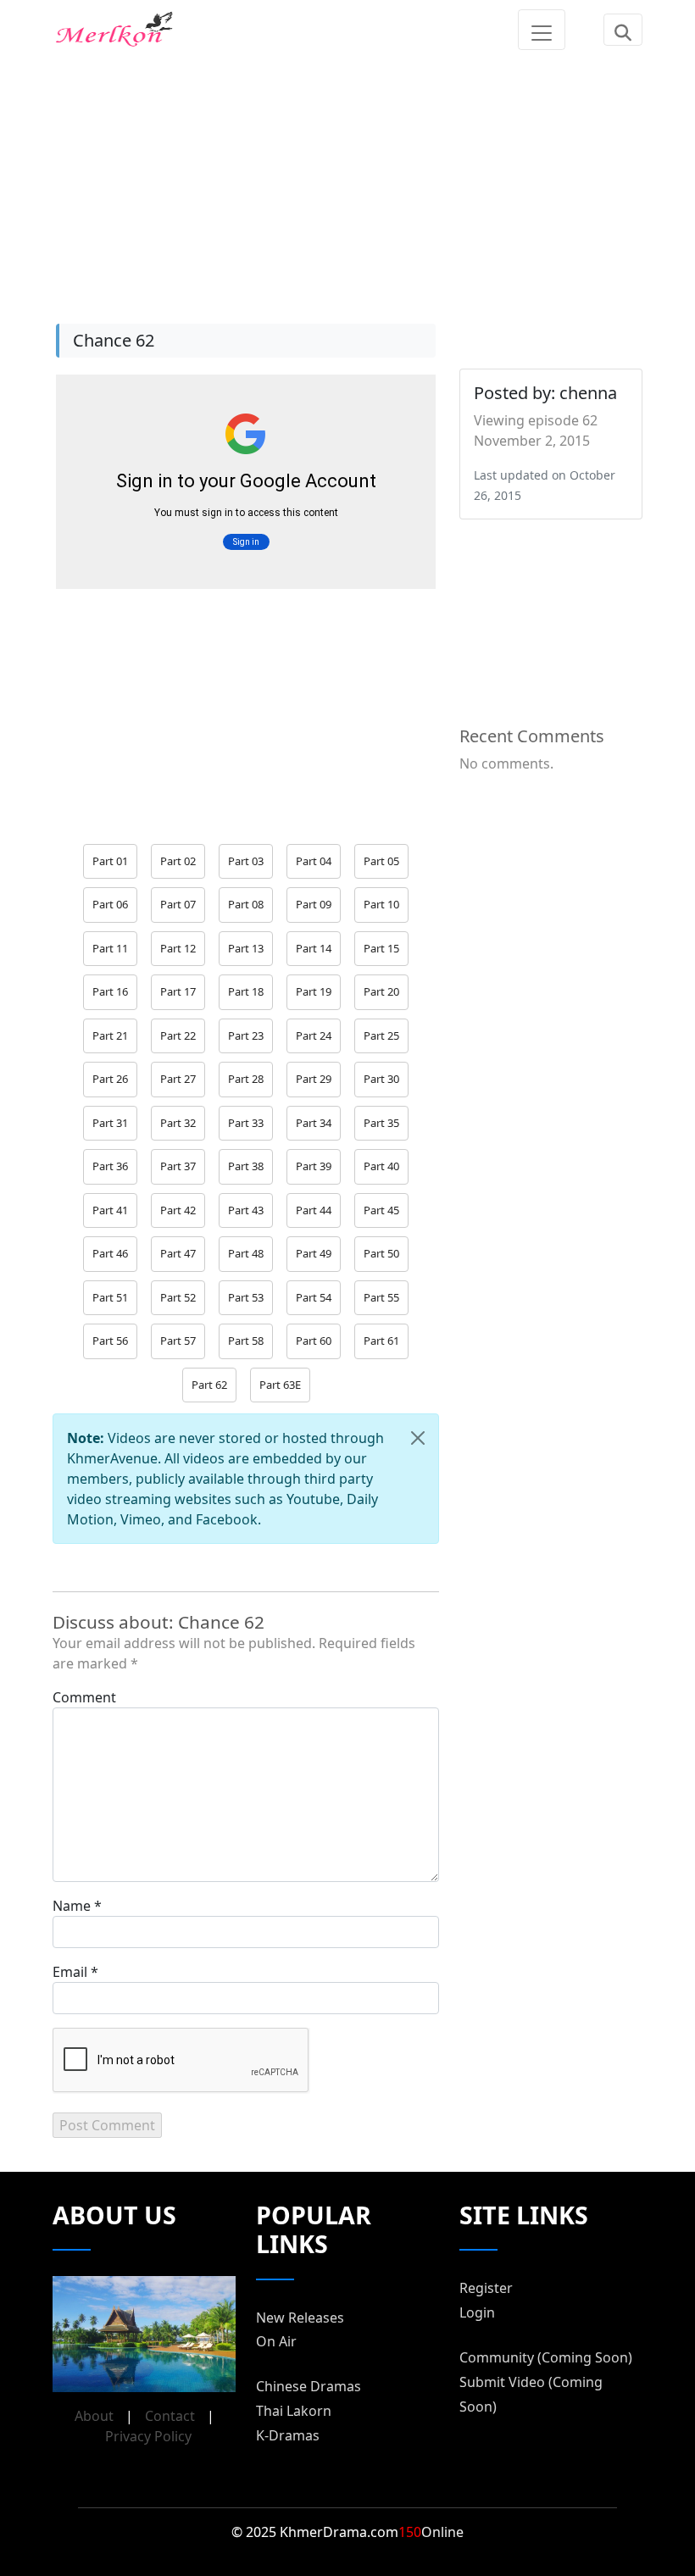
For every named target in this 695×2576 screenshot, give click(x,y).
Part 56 (110, 1341)
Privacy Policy (148, 2436)
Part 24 (314, 1035)
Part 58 (246, 1341)
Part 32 (178, 1123)
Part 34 (314, 1123)
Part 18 (246, 991)
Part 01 (110, 861)
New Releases (300, 2318)
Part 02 (178, 861)
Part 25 (381, 1035)
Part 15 (381, 948)
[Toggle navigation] (542, 30)
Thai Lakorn (294, 2411)
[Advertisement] (347, 178)
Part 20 (381, 991)
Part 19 (314, 991)
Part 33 (246, 1123)
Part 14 (314, 948)
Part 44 (314, 1210)
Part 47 (178, 1253)
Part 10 (381, 904)
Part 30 (381, 1079)
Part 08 (246, 904)
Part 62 (209, 1385)
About (94, 2416)
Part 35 (381, 1123)
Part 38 (246, 1166)
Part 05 (381, 861)
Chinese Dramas (309, 2386)
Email (70, 1972)
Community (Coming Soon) (546, 2357)
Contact (170, 2416)
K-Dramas (288, 2435)
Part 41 (110, 1210)
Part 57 (178, 1341)
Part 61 (381, 1341)
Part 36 (110, 1166)
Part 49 (314, 1253)
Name (72, 1906)
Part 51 (110, 1297)
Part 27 (178, 1079)
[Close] (418, 1438)
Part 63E (280, 1385)
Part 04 (314, 861)
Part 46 (110, 1253)
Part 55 (381, 1297)
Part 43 (246, 1210)
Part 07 (178, 904)
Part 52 (178, 1297)
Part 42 (178, 1210)
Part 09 (314, 904)
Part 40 (381, 1166)
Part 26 (110, 1079)
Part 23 (246, 1035)
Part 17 (178, 991)
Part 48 (246, 1253)
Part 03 (246, 861)
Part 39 (314, 1166)
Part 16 (110, 991)
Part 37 (178, 1166)
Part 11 (110, 948)
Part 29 (314, 1079)
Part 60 (314, 1341)
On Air (276, 2341)
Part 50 (381, 1253)
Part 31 (110, 1123)
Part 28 (246, 1079)
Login (477, 2312)
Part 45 (381, 1210)
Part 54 (314, 1297)
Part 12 (178, 948)
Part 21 (110, 1035)
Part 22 (178, 1035)
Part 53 (246, 1297)
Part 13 (246, 948)
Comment (84, 1697)
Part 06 (110, 904)
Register (486, 2288)
